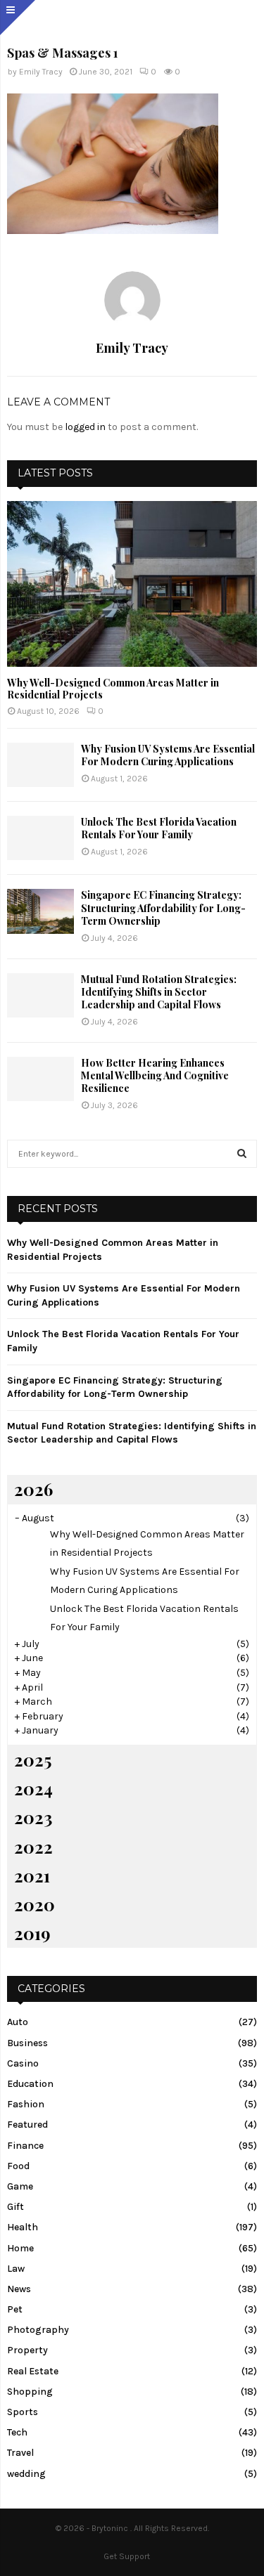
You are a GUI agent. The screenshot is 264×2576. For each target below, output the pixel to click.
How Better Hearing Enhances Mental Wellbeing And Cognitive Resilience (155, 1075)
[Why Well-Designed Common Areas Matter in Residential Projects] (132, 584)
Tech (17, 2432)
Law (16, 2269)
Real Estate (33, 2371)
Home (20, 2248)
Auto (18, 2022)
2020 (34, 1904)
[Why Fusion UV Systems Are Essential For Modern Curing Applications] (40, 765)
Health (23, 2227)
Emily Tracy (41, 72)
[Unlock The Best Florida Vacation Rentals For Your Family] (40, 838)
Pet (15, 2309)
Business (27, 2043)
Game (20, 2186)
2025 (33, 1759)
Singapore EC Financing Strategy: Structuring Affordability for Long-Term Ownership (163, 908)
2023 (33, 1817)
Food (18, 2166)
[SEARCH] (242, 1154)
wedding (26, 2474)
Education (30, 2084)
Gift (15, 2207)
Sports (23, 2412)
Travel (20, 2453)
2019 (32, 1933)
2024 (33, 1788)
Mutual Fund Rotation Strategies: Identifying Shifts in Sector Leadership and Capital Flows (159, 992)
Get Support (127, 2556)
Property (27, 2350)
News (19, 2289)
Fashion (26, 2104)
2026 (33, 1489)
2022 (33, 1847)
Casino (23, 2063)
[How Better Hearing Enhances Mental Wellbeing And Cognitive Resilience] (40, 1079)
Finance (25, 2146)
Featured (27, 2125)
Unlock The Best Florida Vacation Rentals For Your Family (159, 828)
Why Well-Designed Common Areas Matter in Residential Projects (113, 689)
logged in (85, 427)
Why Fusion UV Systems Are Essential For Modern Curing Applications (168, 755)
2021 (32, 1875)
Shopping (30, 2392)
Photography (38, 2330)
